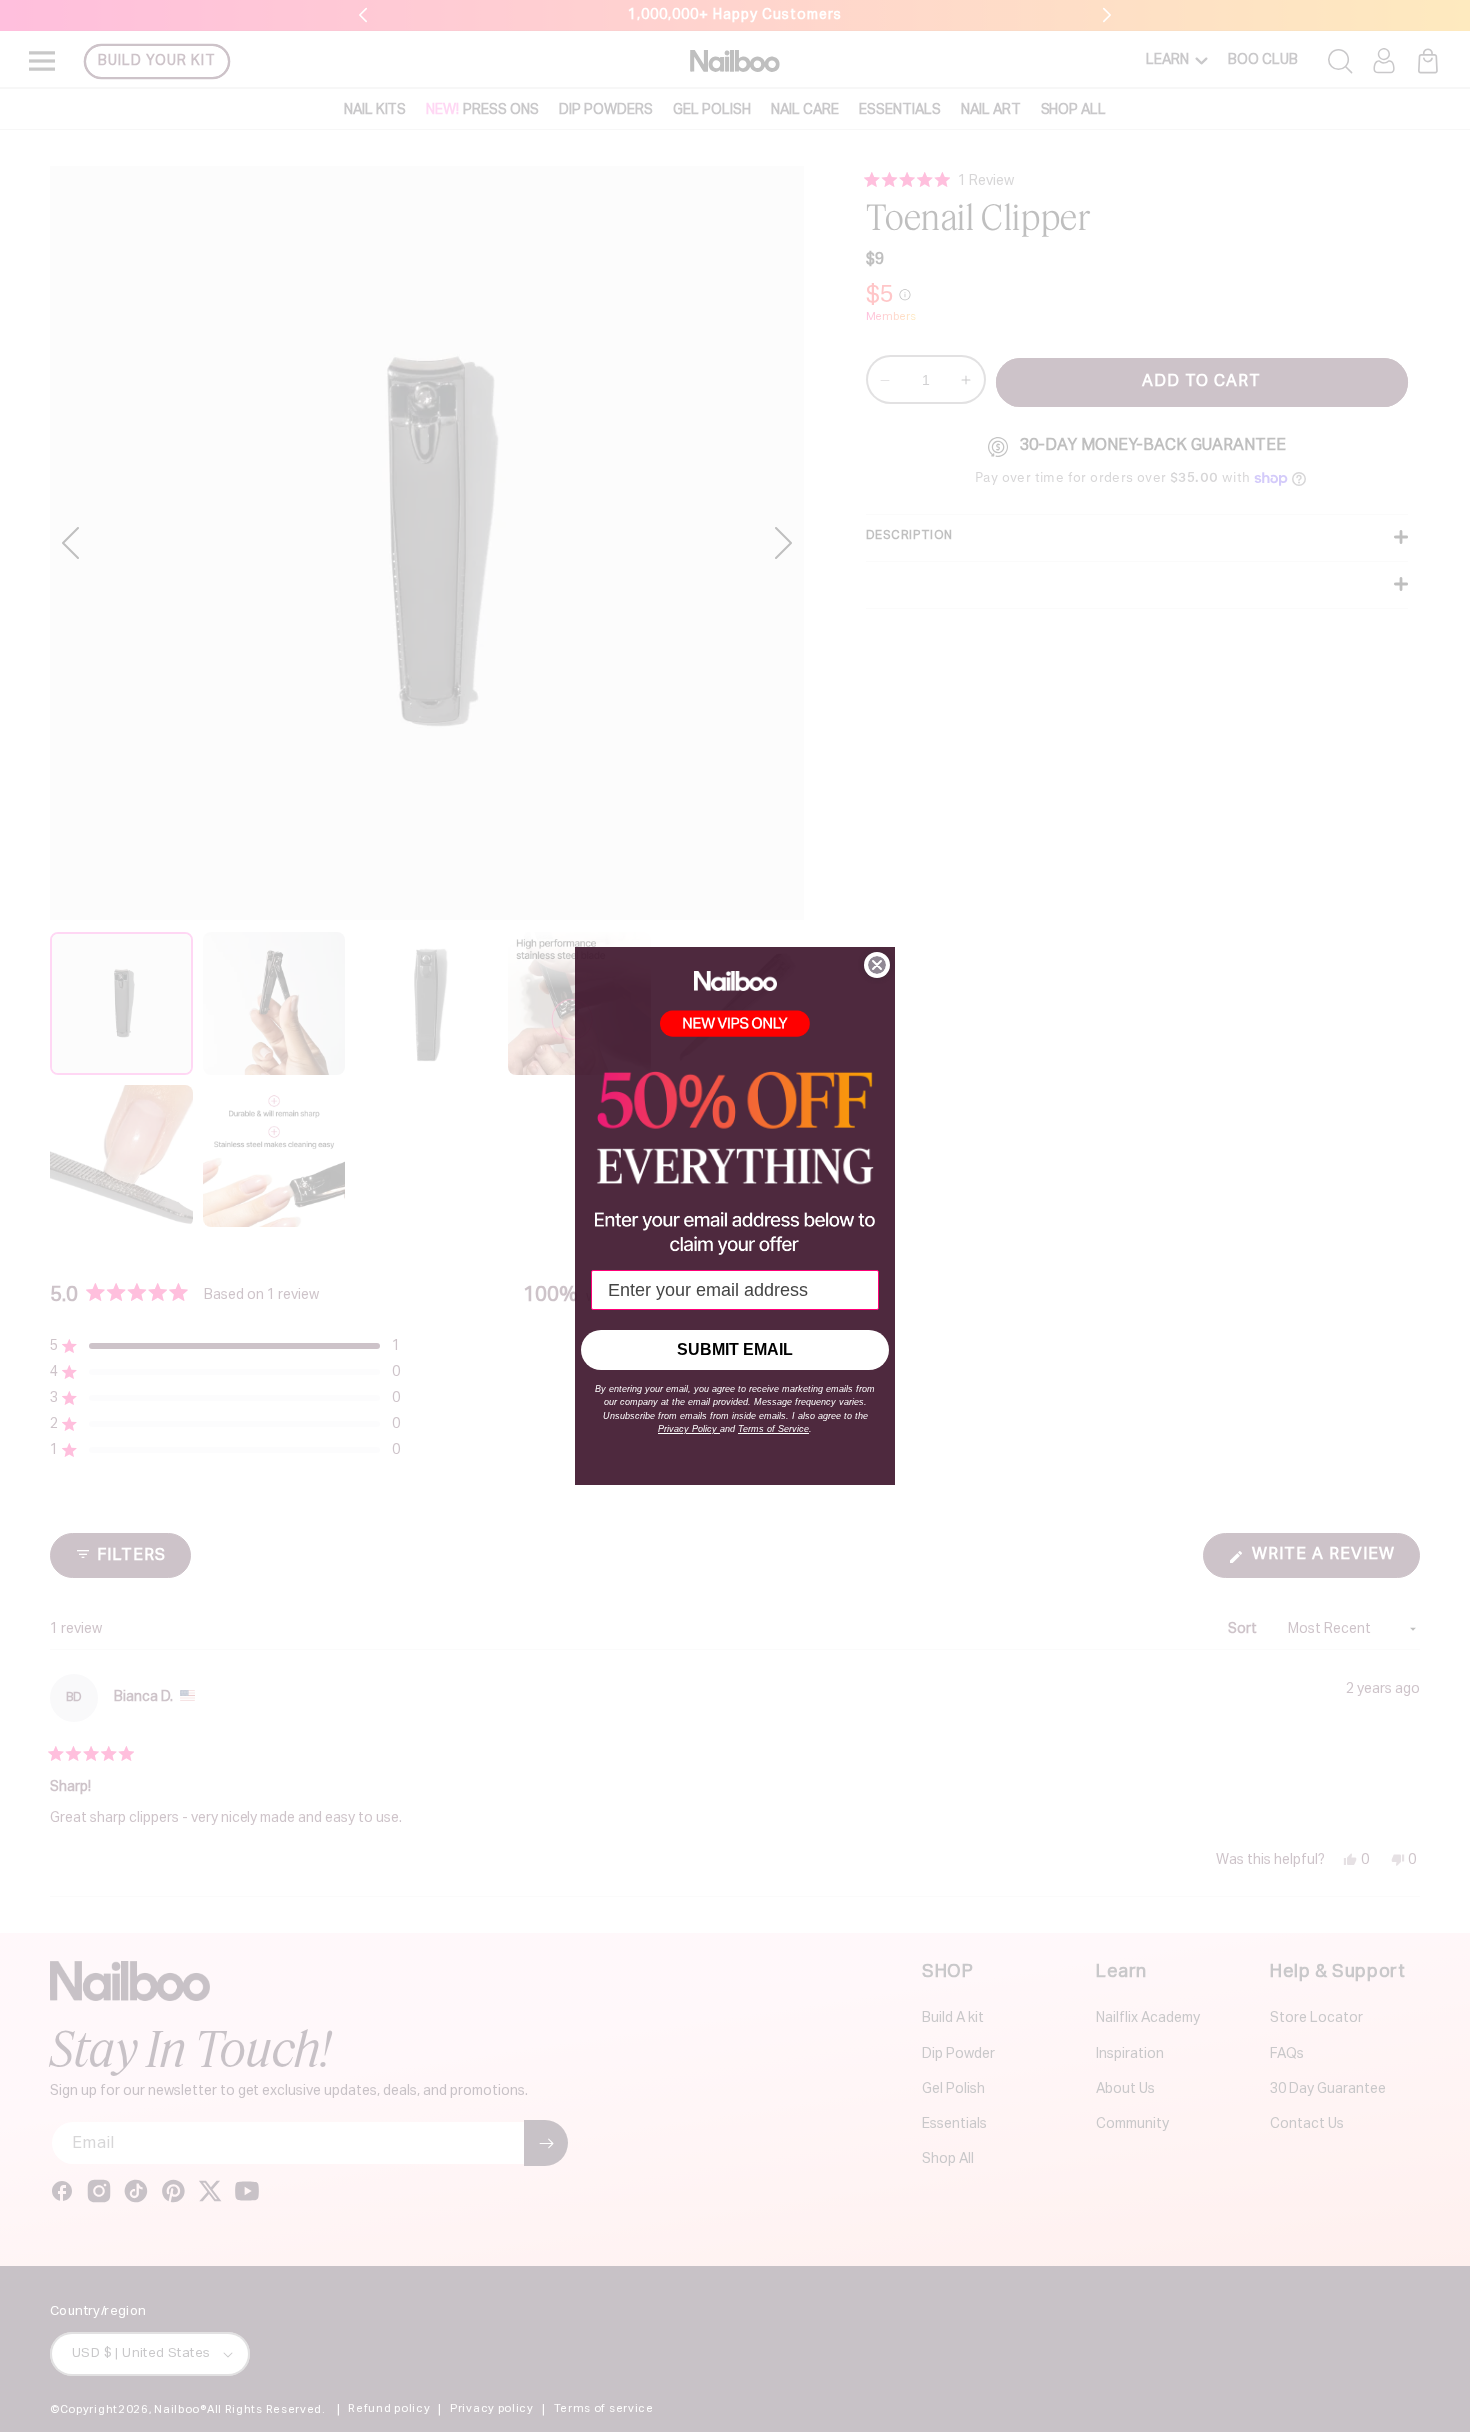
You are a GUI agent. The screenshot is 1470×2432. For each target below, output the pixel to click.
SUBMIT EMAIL (735, 1349)
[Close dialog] (877, 965)
